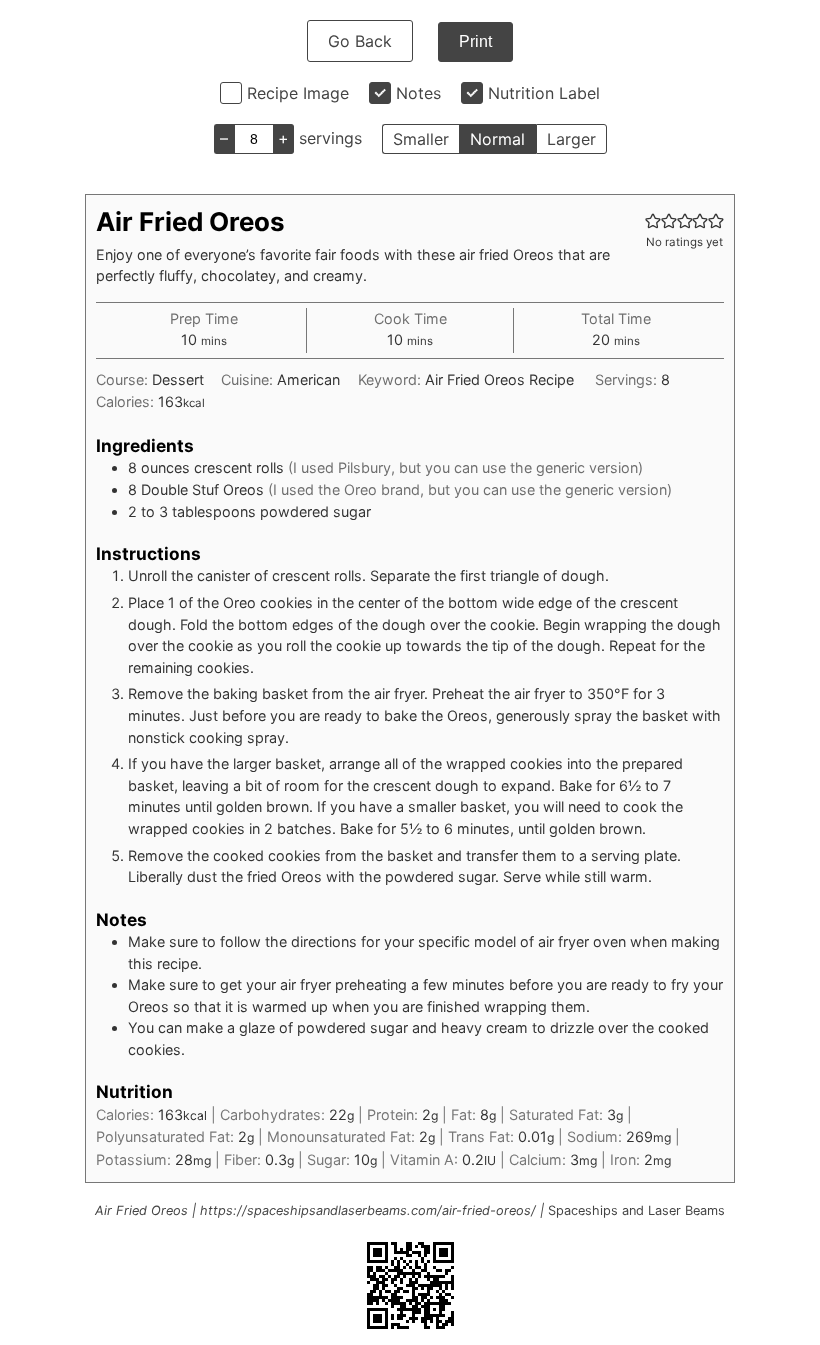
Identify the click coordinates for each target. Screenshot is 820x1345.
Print (475, 41)
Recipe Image (298, 93)
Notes (418, 93)
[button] (653, 220)
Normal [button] (497, 139)
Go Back (360, 41)
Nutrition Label (544, 93)
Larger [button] (571, 139)
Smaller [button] (421, 139)
